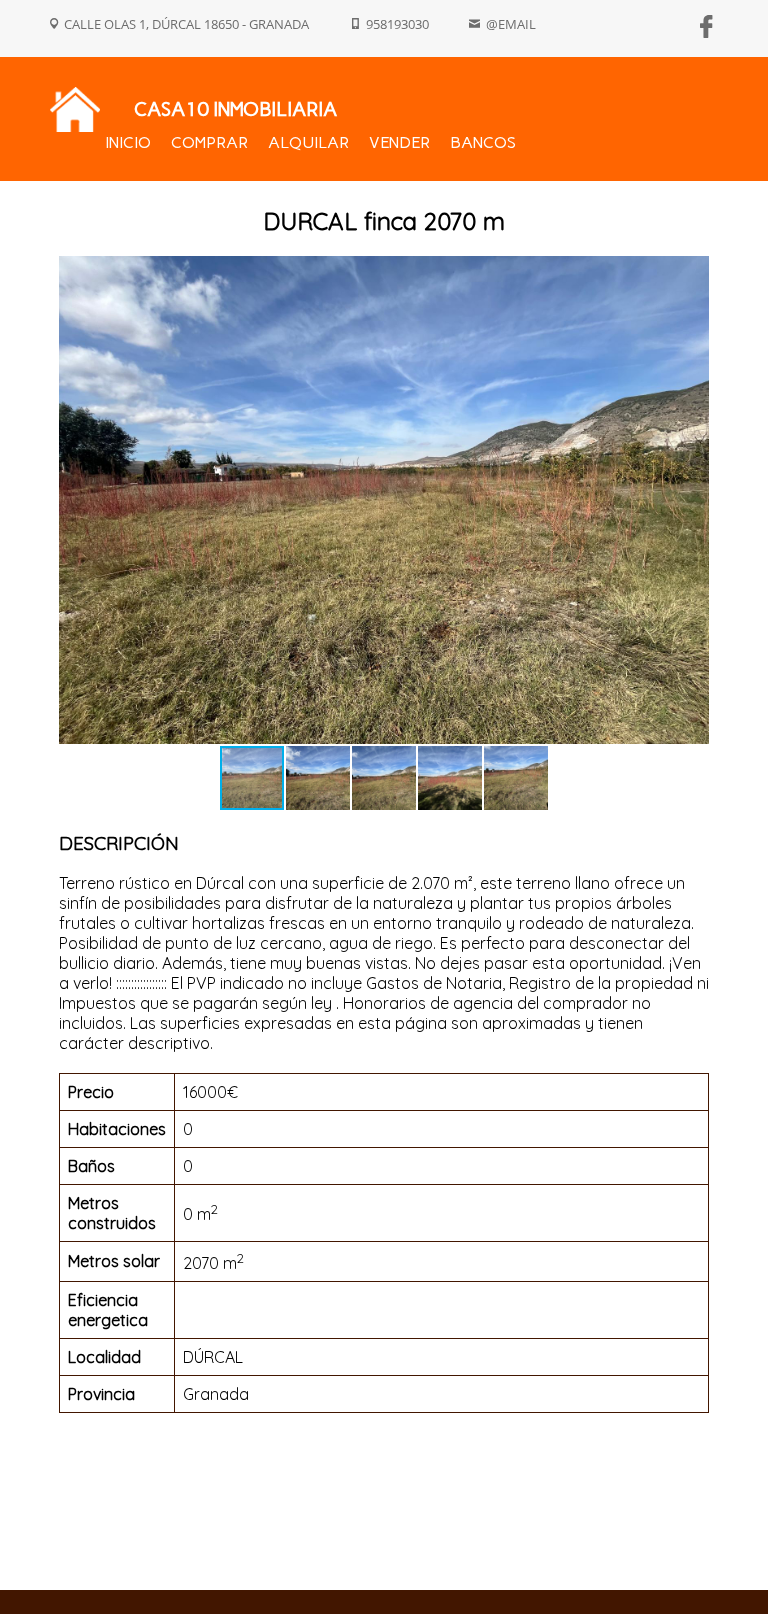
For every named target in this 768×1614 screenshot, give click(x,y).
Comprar (209, 143)
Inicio (128, 143)
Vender (399, 143)
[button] (691, 500)
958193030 (397, 24)
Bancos (483, 143)
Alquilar (308, 143)
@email (511, 24)
